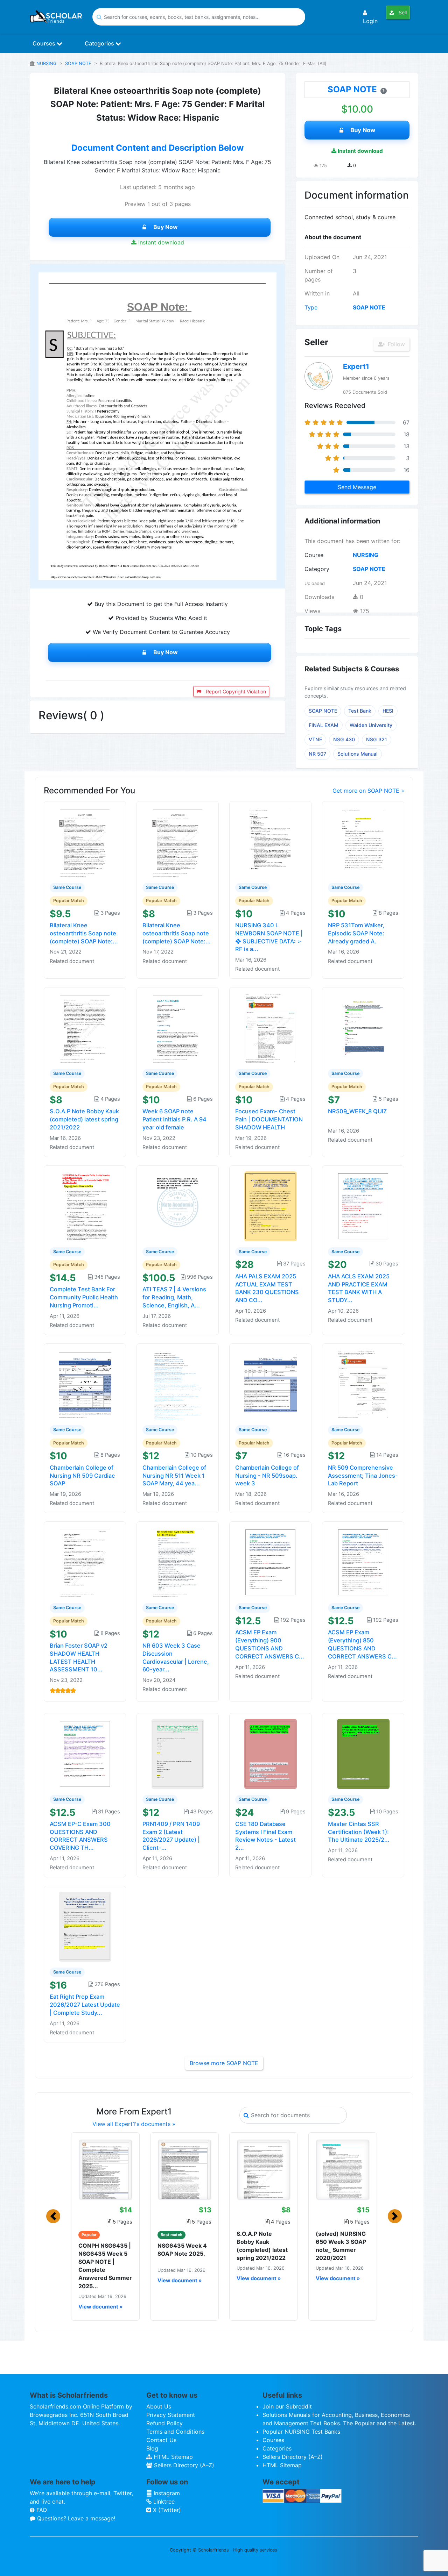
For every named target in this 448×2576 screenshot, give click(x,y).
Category (317, 569)
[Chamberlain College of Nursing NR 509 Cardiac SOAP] (85, 1384)
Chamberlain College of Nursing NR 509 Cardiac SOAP (82, 1476)
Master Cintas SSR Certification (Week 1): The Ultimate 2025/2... (359, 1832)
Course (314, 555)
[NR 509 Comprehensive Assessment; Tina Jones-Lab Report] (363, 1384)
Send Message (357, 487)
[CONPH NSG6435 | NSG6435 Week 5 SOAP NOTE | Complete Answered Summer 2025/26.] (105, 2169)
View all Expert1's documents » (134, 2124)
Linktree (163, 2502)
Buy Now (166, 227)
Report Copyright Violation (235, 691)
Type (311, 307)
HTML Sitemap (172, 2457)
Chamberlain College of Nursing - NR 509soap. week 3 (267, 1476)
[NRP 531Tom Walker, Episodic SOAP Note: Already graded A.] (363, 842)
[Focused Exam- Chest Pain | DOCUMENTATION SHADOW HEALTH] (271, 1028)
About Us (159, 2406)
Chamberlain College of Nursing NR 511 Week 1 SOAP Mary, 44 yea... (174, 1476)
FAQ (41, 2510)
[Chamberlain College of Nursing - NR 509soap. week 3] (271, 1384)
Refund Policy (164, 2423)
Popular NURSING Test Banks (301, 2432)
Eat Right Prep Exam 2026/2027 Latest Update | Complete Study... (85, 2005)
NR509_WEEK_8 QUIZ (357, 1111)
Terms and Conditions (175, 2432)
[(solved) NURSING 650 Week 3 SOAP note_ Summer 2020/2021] (343, 2169)
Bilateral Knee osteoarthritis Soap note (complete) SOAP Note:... (84, 933)
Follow (395, 344)
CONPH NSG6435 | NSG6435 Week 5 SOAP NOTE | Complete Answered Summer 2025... (105, 2266)
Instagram (166, 2493)
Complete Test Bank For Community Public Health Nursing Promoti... (84, 1297)
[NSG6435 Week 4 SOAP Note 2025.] (184, 2169)
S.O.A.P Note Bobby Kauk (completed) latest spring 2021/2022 (84, 1119)
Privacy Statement (171, 2415)
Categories (100, 43)
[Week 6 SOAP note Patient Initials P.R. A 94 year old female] (178, 1028)
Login (370, 21)
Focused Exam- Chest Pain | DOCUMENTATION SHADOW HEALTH (269, 1119)
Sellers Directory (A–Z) (183, 2465)
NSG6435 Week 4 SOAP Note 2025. (182, 2250)
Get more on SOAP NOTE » (368, 791)
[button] (53, 2216)
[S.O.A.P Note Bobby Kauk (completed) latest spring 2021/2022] (85, 1028)
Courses (45, 43)
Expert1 (356, 366)
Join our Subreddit (287, 2406)
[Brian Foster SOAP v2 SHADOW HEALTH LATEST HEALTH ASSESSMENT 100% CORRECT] (85, 1562)
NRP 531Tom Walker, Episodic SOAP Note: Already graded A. (356, 933)
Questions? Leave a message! (75, 2518)
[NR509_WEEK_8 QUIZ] (363, 1028)
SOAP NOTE (78, 63)
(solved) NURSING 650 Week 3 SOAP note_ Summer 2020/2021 (341, 2246)
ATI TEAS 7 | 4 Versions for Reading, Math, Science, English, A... (174, 1297)
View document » (100, 2307)
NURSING (47, 63)
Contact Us (161, 2440)
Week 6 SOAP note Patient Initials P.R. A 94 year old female (174, 1119)
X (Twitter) (166, 2510)
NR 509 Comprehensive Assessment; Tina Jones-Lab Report (363, 1476)
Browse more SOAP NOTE (224, 2063)
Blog (152, 2448)
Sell (402, 12)
